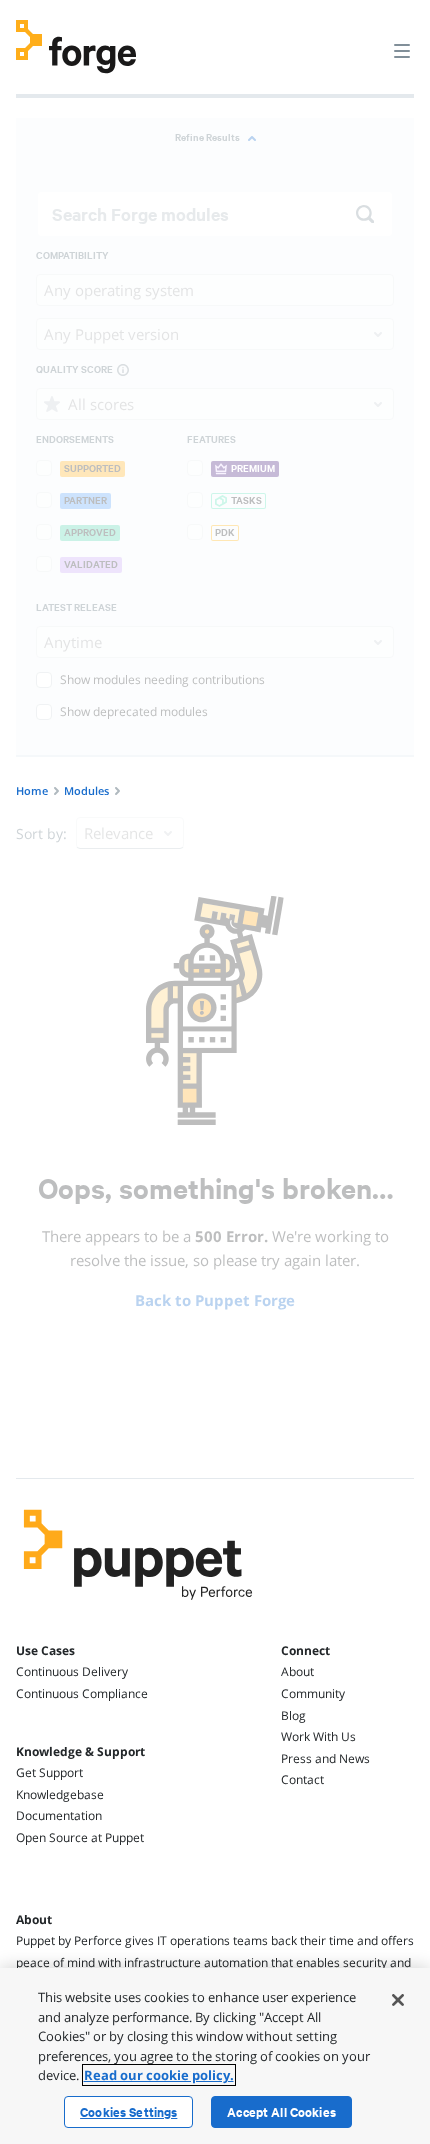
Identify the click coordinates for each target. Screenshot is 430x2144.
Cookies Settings (128, 2112)
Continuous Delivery (72, 1671)
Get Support (49, 1772)
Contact (302, 1779)
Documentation (59, 1815)
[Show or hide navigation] (402, 50)
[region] (215, 2056)
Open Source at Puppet (80, 1837)
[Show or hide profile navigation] (364, 39)
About (297, 1671)
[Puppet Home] (138, 1605)
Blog (293, 1715)
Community (313, 1693)
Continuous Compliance (82, 1693)
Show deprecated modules (134, 711)
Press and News (325, 1758)
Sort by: (41, 833)
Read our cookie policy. (159, 2075)
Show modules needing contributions (162, 679)
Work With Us (318, 1736)
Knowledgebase (60, 1794)
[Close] (398, 2000)
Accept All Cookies (281, 2112)
